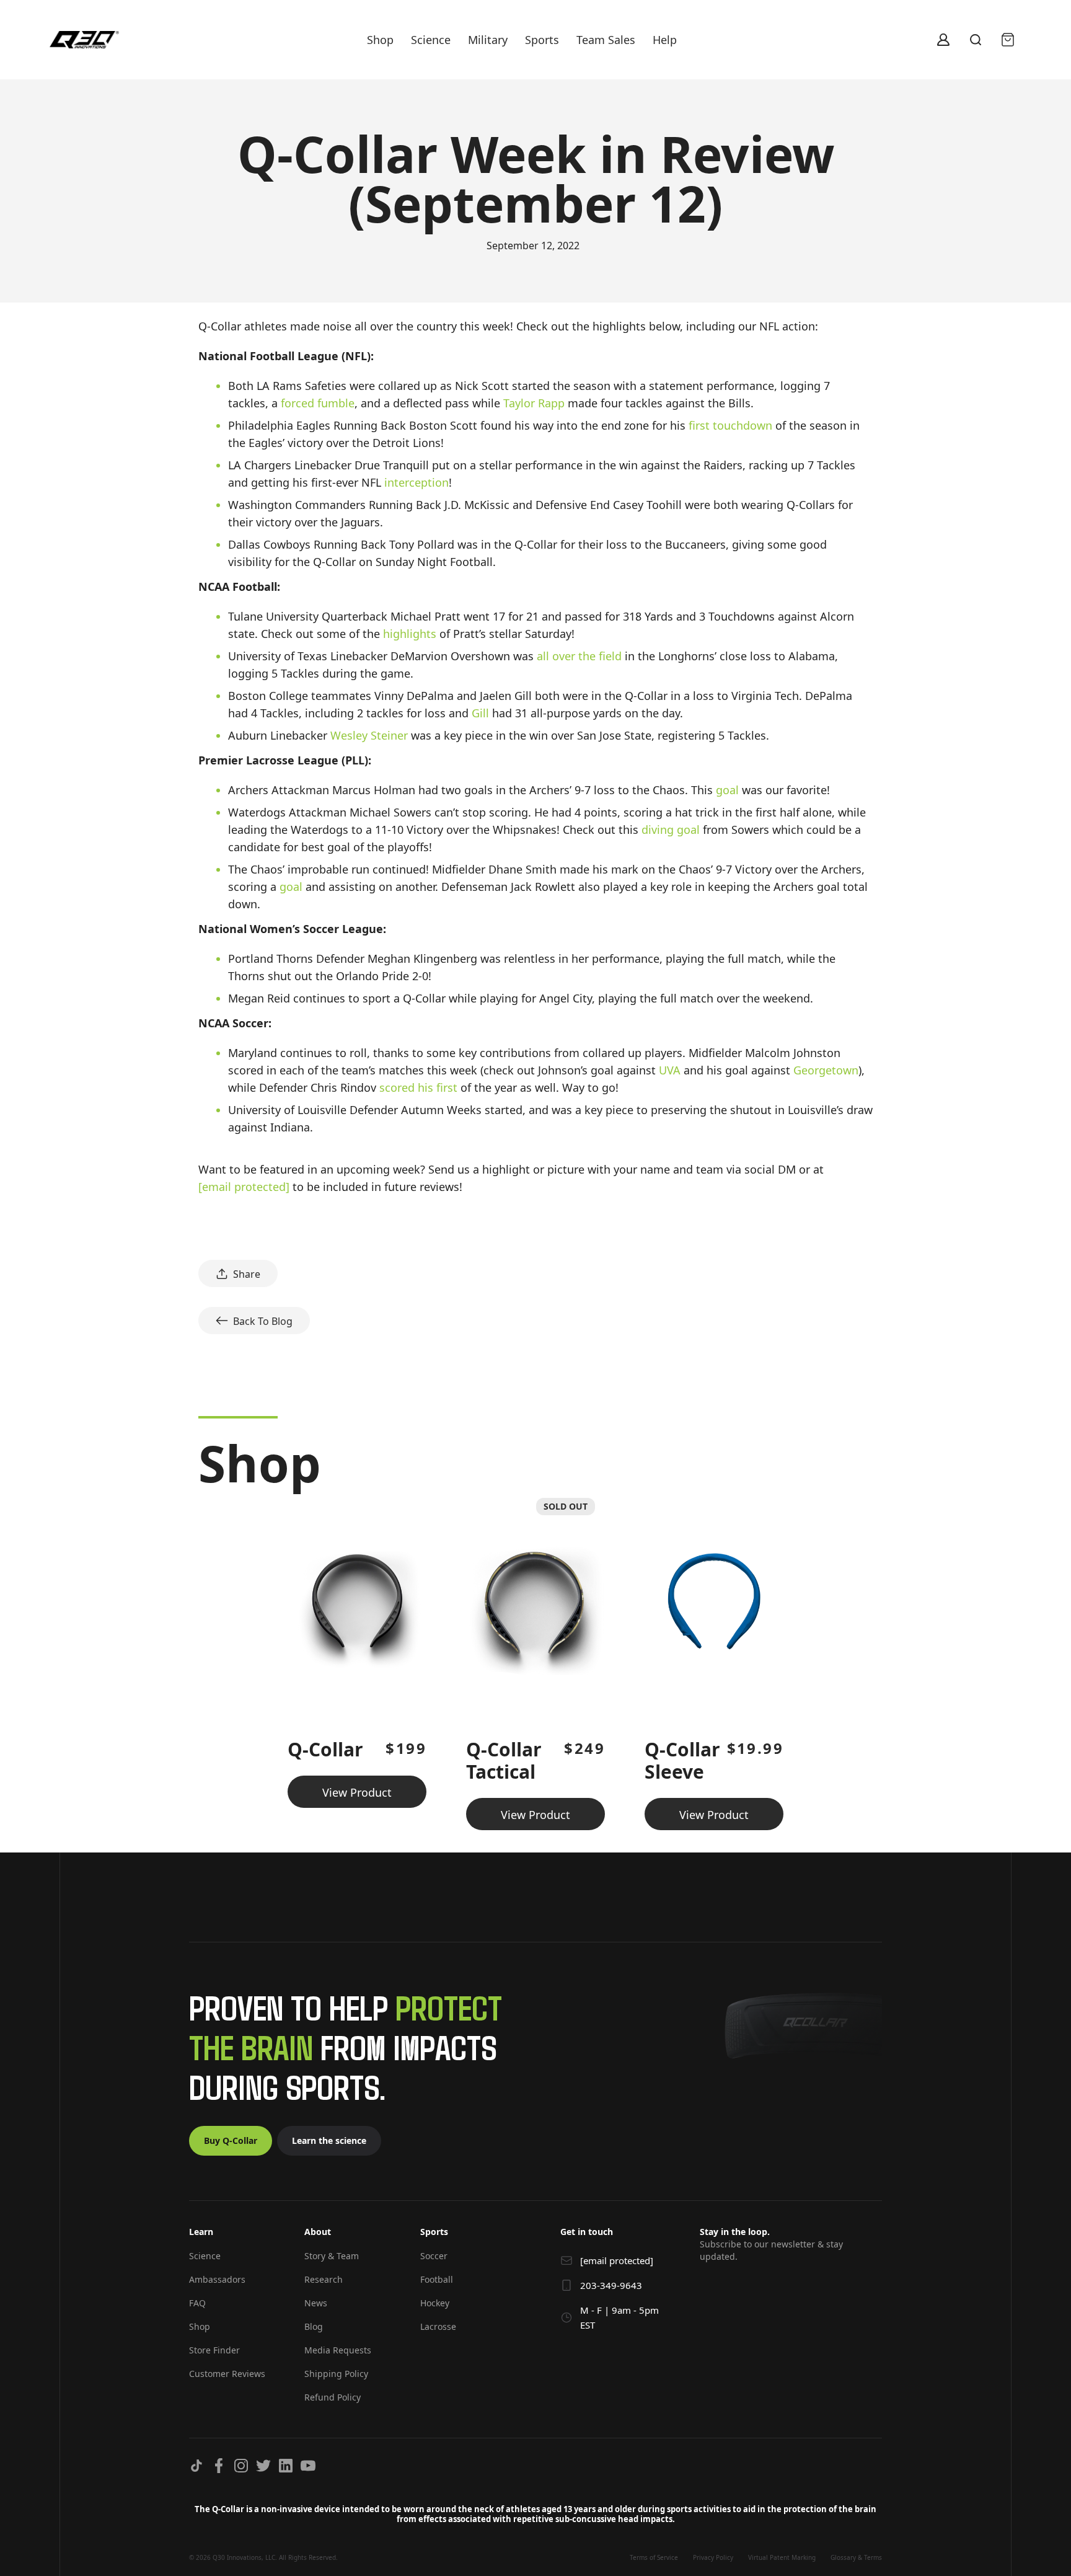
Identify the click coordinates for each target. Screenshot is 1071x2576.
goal (727, 790)
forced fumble (318, 403)
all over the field (579, 656)
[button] (234, 2237)
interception (416, 482)
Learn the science (329, 2140)
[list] (535, 1659)
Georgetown (826, 1070)
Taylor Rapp (534, 403)
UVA (670, 1070)
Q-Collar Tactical (504, 1760)
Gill (480, 713)
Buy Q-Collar (231, 2140)
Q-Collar (325, 1749)
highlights (410, 634)
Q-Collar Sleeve (682, 1760)
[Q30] (84, 40)
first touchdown (730, 425)
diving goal (671, 830)
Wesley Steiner (369, 735)
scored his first (418, 1087)
